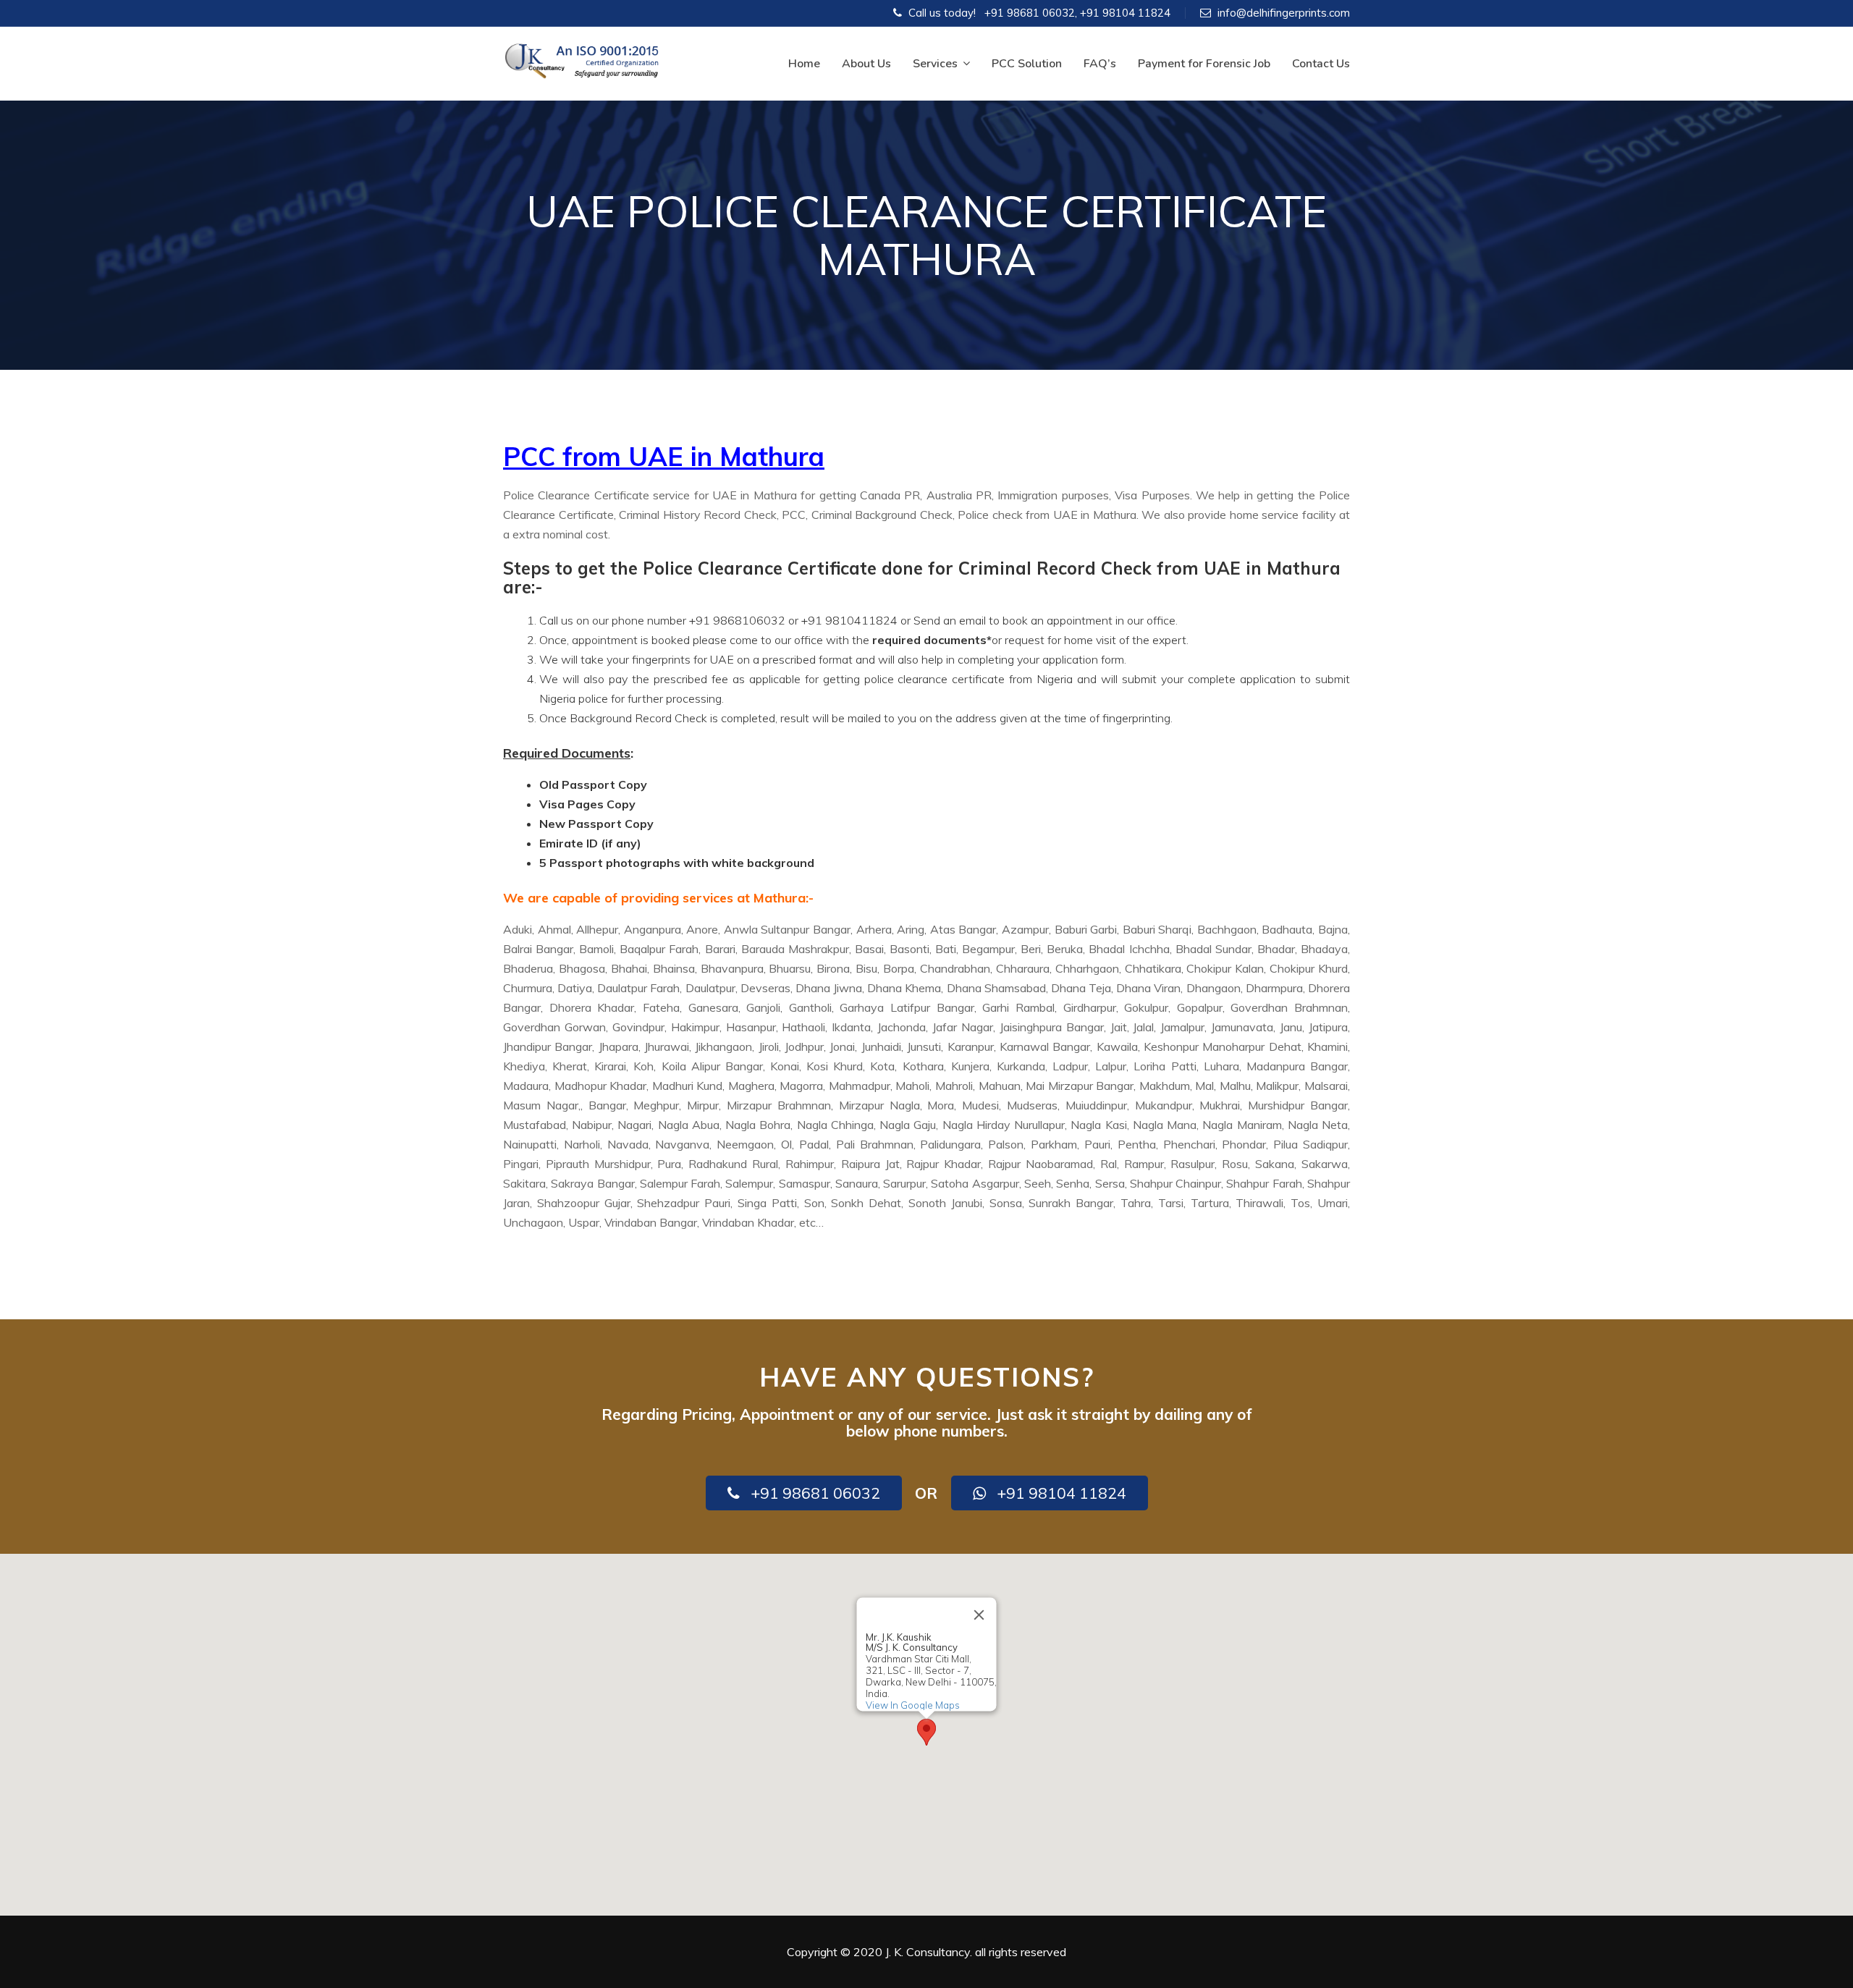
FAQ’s (1100, 64)
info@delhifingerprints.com (1284, 13)
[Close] (979, 1615)
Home (804, 64)
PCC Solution (1027, 64)
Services (935, 64)
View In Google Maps (913, 1705)
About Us (866, 64)
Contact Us (1321, 64)
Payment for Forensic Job (1204, 64)
